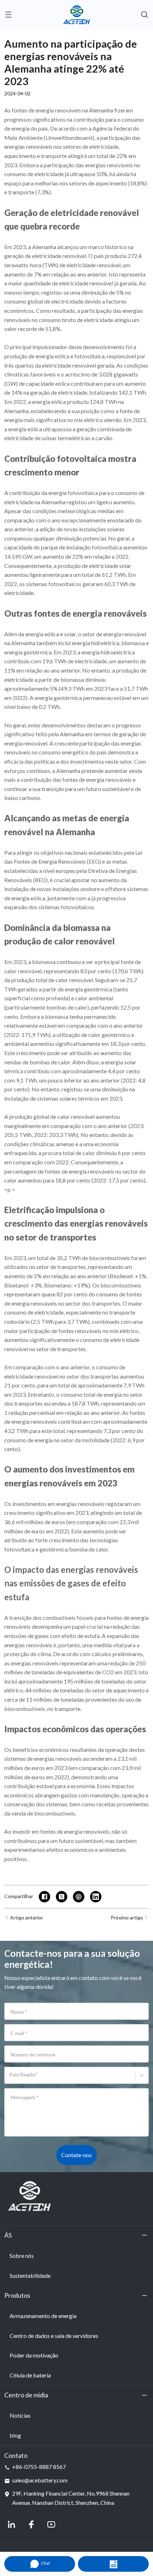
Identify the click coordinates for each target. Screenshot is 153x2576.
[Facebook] (31, 2524)
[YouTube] (51, 2524)
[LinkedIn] (11, 2524)
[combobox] (10, 2078)
